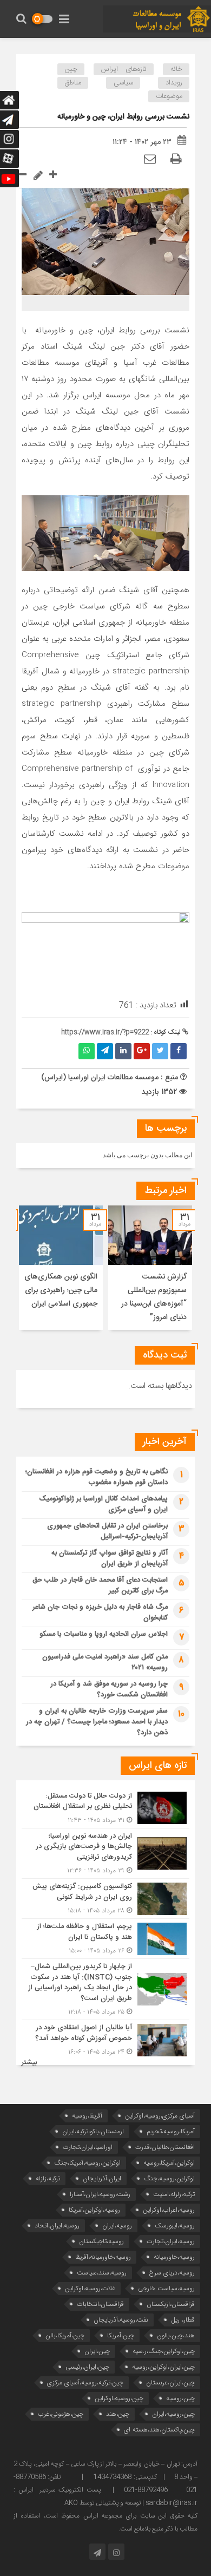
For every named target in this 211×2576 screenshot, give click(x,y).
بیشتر (29, 2063)
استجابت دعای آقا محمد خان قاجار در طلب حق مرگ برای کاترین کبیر (100, 1585)
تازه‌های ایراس (124, 69)
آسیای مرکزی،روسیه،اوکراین (160, 2116)
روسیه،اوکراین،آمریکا (94, 2210)
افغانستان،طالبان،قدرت (165, 2147)
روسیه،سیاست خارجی (166, 2288)
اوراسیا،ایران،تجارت (88, 2147)
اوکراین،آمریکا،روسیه (169, 2163)
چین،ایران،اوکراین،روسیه (163, 2367)
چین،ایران (97, 2351)
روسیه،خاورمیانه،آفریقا (103, 2257)
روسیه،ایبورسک (175, 2226)
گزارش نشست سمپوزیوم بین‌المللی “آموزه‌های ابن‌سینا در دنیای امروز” (154, 1297)
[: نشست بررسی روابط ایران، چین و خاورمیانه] (150, 160)
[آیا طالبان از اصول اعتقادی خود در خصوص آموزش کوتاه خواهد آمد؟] (105, 2038)
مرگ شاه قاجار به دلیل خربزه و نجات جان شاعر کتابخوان (100, 1613)
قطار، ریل (183, 2320)
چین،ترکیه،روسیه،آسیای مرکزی (85, 2382)
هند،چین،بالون (176, 2335)
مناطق (73, 83)
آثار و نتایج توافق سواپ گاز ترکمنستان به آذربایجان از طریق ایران (110, 1558)
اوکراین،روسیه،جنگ (169, 2178)
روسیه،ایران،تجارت (171, 2241)
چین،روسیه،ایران (173, 2414)
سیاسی (123, 83)
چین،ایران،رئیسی (87, 2367)
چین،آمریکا (121, 2335)
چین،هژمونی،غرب (61, 2414)
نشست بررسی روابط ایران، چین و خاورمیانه (123, 117)
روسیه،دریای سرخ (172, 2273)
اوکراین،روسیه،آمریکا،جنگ (87, 2163)
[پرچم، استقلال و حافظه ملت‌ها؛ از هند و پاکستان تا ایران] (105, 1939)
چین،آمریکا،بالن (65, 2335)
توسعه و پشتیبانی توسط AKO (103, 2503)
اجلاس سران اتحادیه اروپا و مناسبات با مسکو (104, 1634)
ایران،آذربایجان (102, 2178)
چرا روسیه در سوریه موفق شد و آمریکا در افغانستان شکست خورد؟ (109, 1689)
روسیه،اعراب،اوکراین (169, 2210)
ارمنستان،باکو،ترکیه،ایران (93, 2131)
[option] (150, 1268)
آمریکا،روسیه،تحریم (171, 2131)
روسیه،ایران (117, 2226)
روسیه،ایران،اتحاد (57, 2226)
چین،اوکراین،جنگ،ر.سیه (164, 2351)
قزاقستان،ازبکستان (171, 2304)
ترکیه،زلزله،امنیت (174, 2194)
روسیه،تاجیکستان (101, 2241)
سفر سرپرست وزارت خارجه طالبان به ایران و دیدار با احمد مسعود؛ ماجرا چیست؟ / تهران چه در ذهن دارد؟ (97, 1722)
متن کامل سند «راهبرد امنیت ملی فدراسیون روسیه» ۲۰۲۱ (105, 1662)
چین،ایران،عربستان (170, 2382)
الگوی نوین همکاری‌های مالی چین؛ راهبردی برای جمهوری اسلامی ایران (61, 1290)
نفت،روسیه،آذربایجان (121, 2320)
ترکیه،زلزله (48, 2178)
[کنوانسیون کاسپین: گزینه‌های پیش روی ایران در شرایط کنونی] (105, 1899)
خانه (176, 69)
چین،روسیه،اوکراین (119, 2398)
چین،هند (118, 2414)
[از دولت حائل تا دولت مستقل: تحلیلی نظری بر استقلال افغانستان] (105, 1808)
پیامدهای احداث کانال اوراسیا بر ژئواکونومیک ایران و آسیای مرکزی (103, 1504)
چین (71, 69)
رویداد (174, 83)
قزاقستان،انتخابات (100, 2304)
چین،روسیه (180, 2398)
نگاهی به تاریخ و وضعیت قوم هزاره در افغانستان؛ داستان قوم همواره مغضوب (97, 1477)
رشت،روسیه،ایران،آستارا (100, 2194)
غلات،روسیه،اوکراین (90, 2288)
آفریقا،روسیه (87, 2116)
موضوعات (169, 96)
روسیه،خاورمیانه (174, 2257)
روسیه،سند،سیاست (102, 2273)
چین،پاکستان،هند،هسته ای (159, 2430)
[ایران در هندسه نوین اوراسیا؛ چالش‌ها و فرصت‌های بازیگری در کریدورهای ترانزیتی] (105, 1854)
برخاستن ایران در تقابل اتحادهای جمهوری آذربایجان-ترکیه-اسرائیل (107, 1531)
